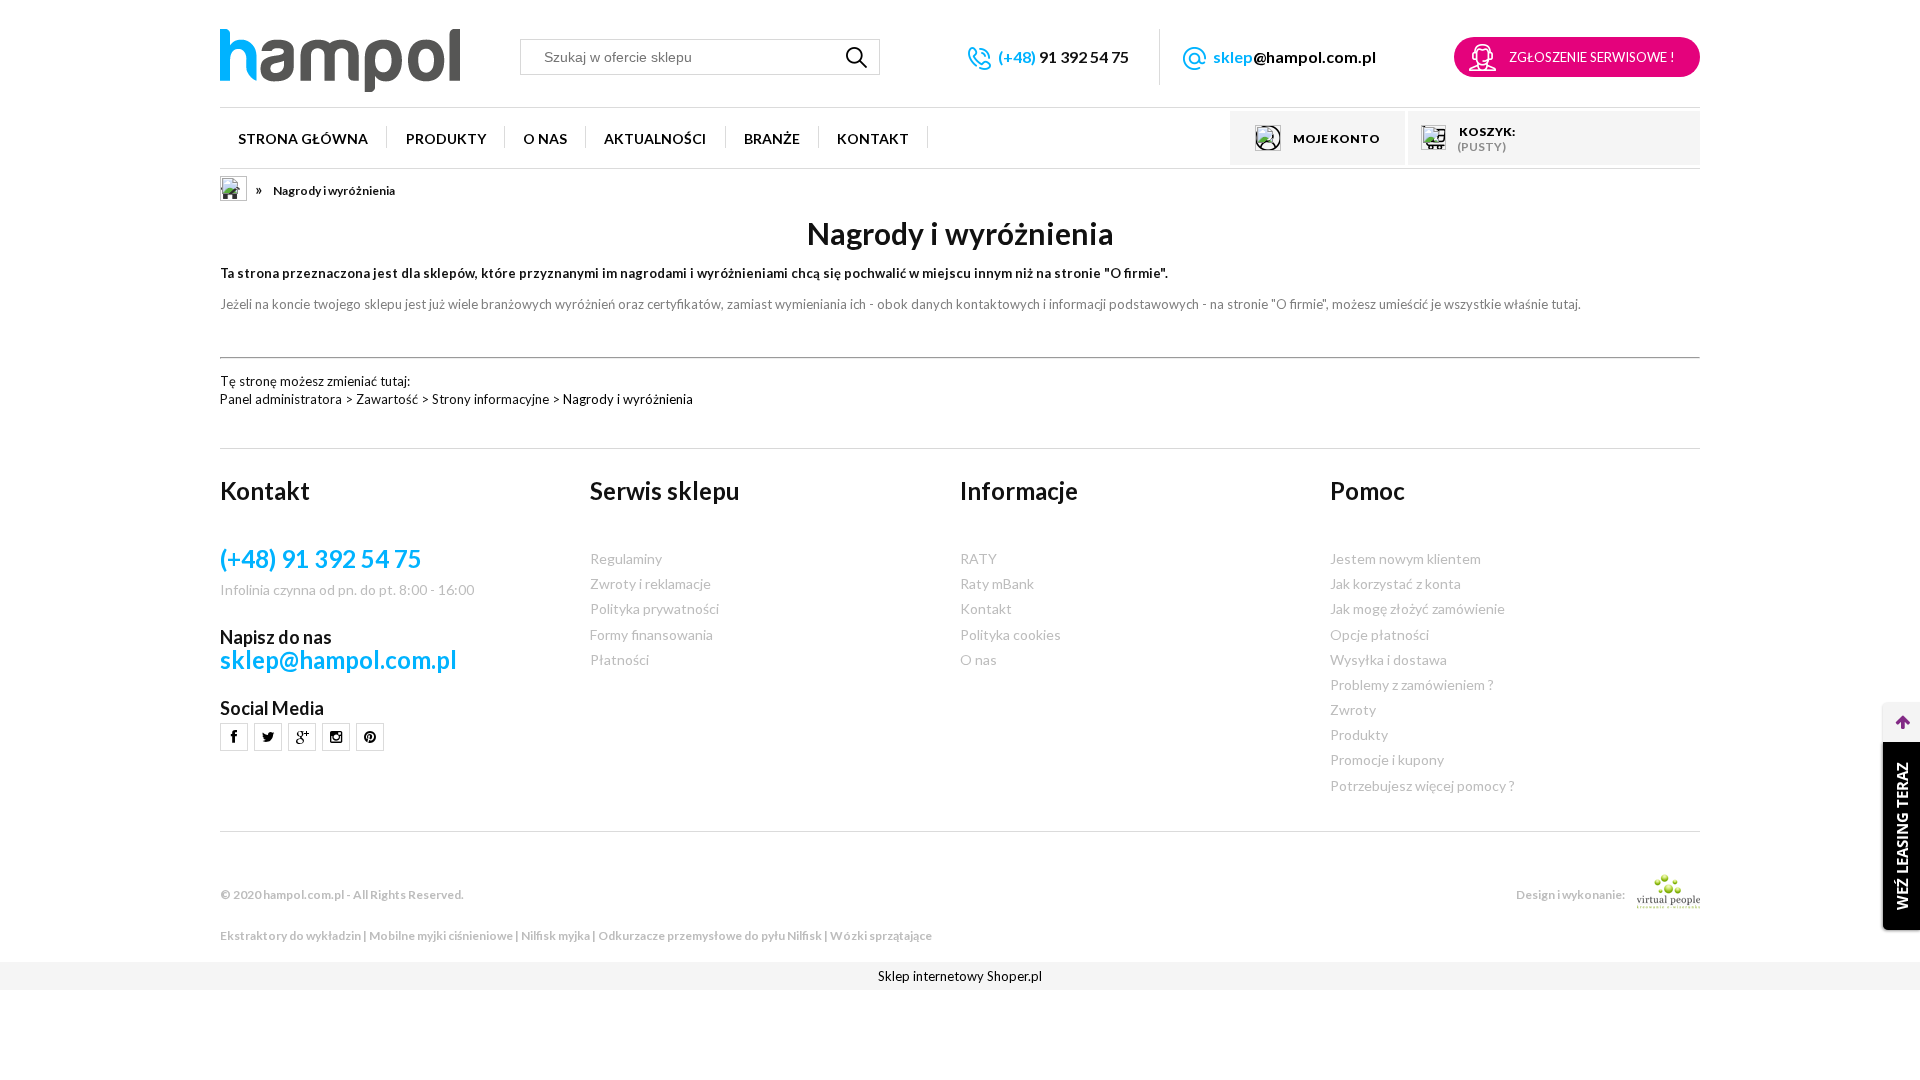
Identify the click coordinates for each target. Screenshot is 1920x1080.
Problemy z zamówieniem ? (1412, 684)
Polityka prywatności (654, 608)
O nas (978, 659)
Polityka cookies (1010, 634)
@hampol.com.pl (1294, 56)
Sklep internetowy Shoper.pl (960, 976)
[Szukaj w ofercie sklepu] (857, 57)
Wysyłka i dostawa (1388, 659)
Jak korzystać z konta (1395, 583)
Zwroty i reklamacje (650, 583)
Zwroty (1353, 709)
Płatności (619, 659)
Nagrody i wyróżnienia (628, 399)
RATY (978, 558)
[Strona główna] (340, 60)
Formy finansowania (651, 634)
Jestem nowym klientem (1405, 558)
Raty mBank (997, 583)
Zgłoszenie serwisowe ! (1592, 57)
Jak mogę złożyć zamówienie (1417, 608)
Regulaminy (626, 558)
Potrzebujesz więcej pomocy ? (1422, 785)
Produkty (1359, 734)
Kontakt (986, 608)
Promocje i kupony (1387, 759)
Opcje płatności (1379, 634)
